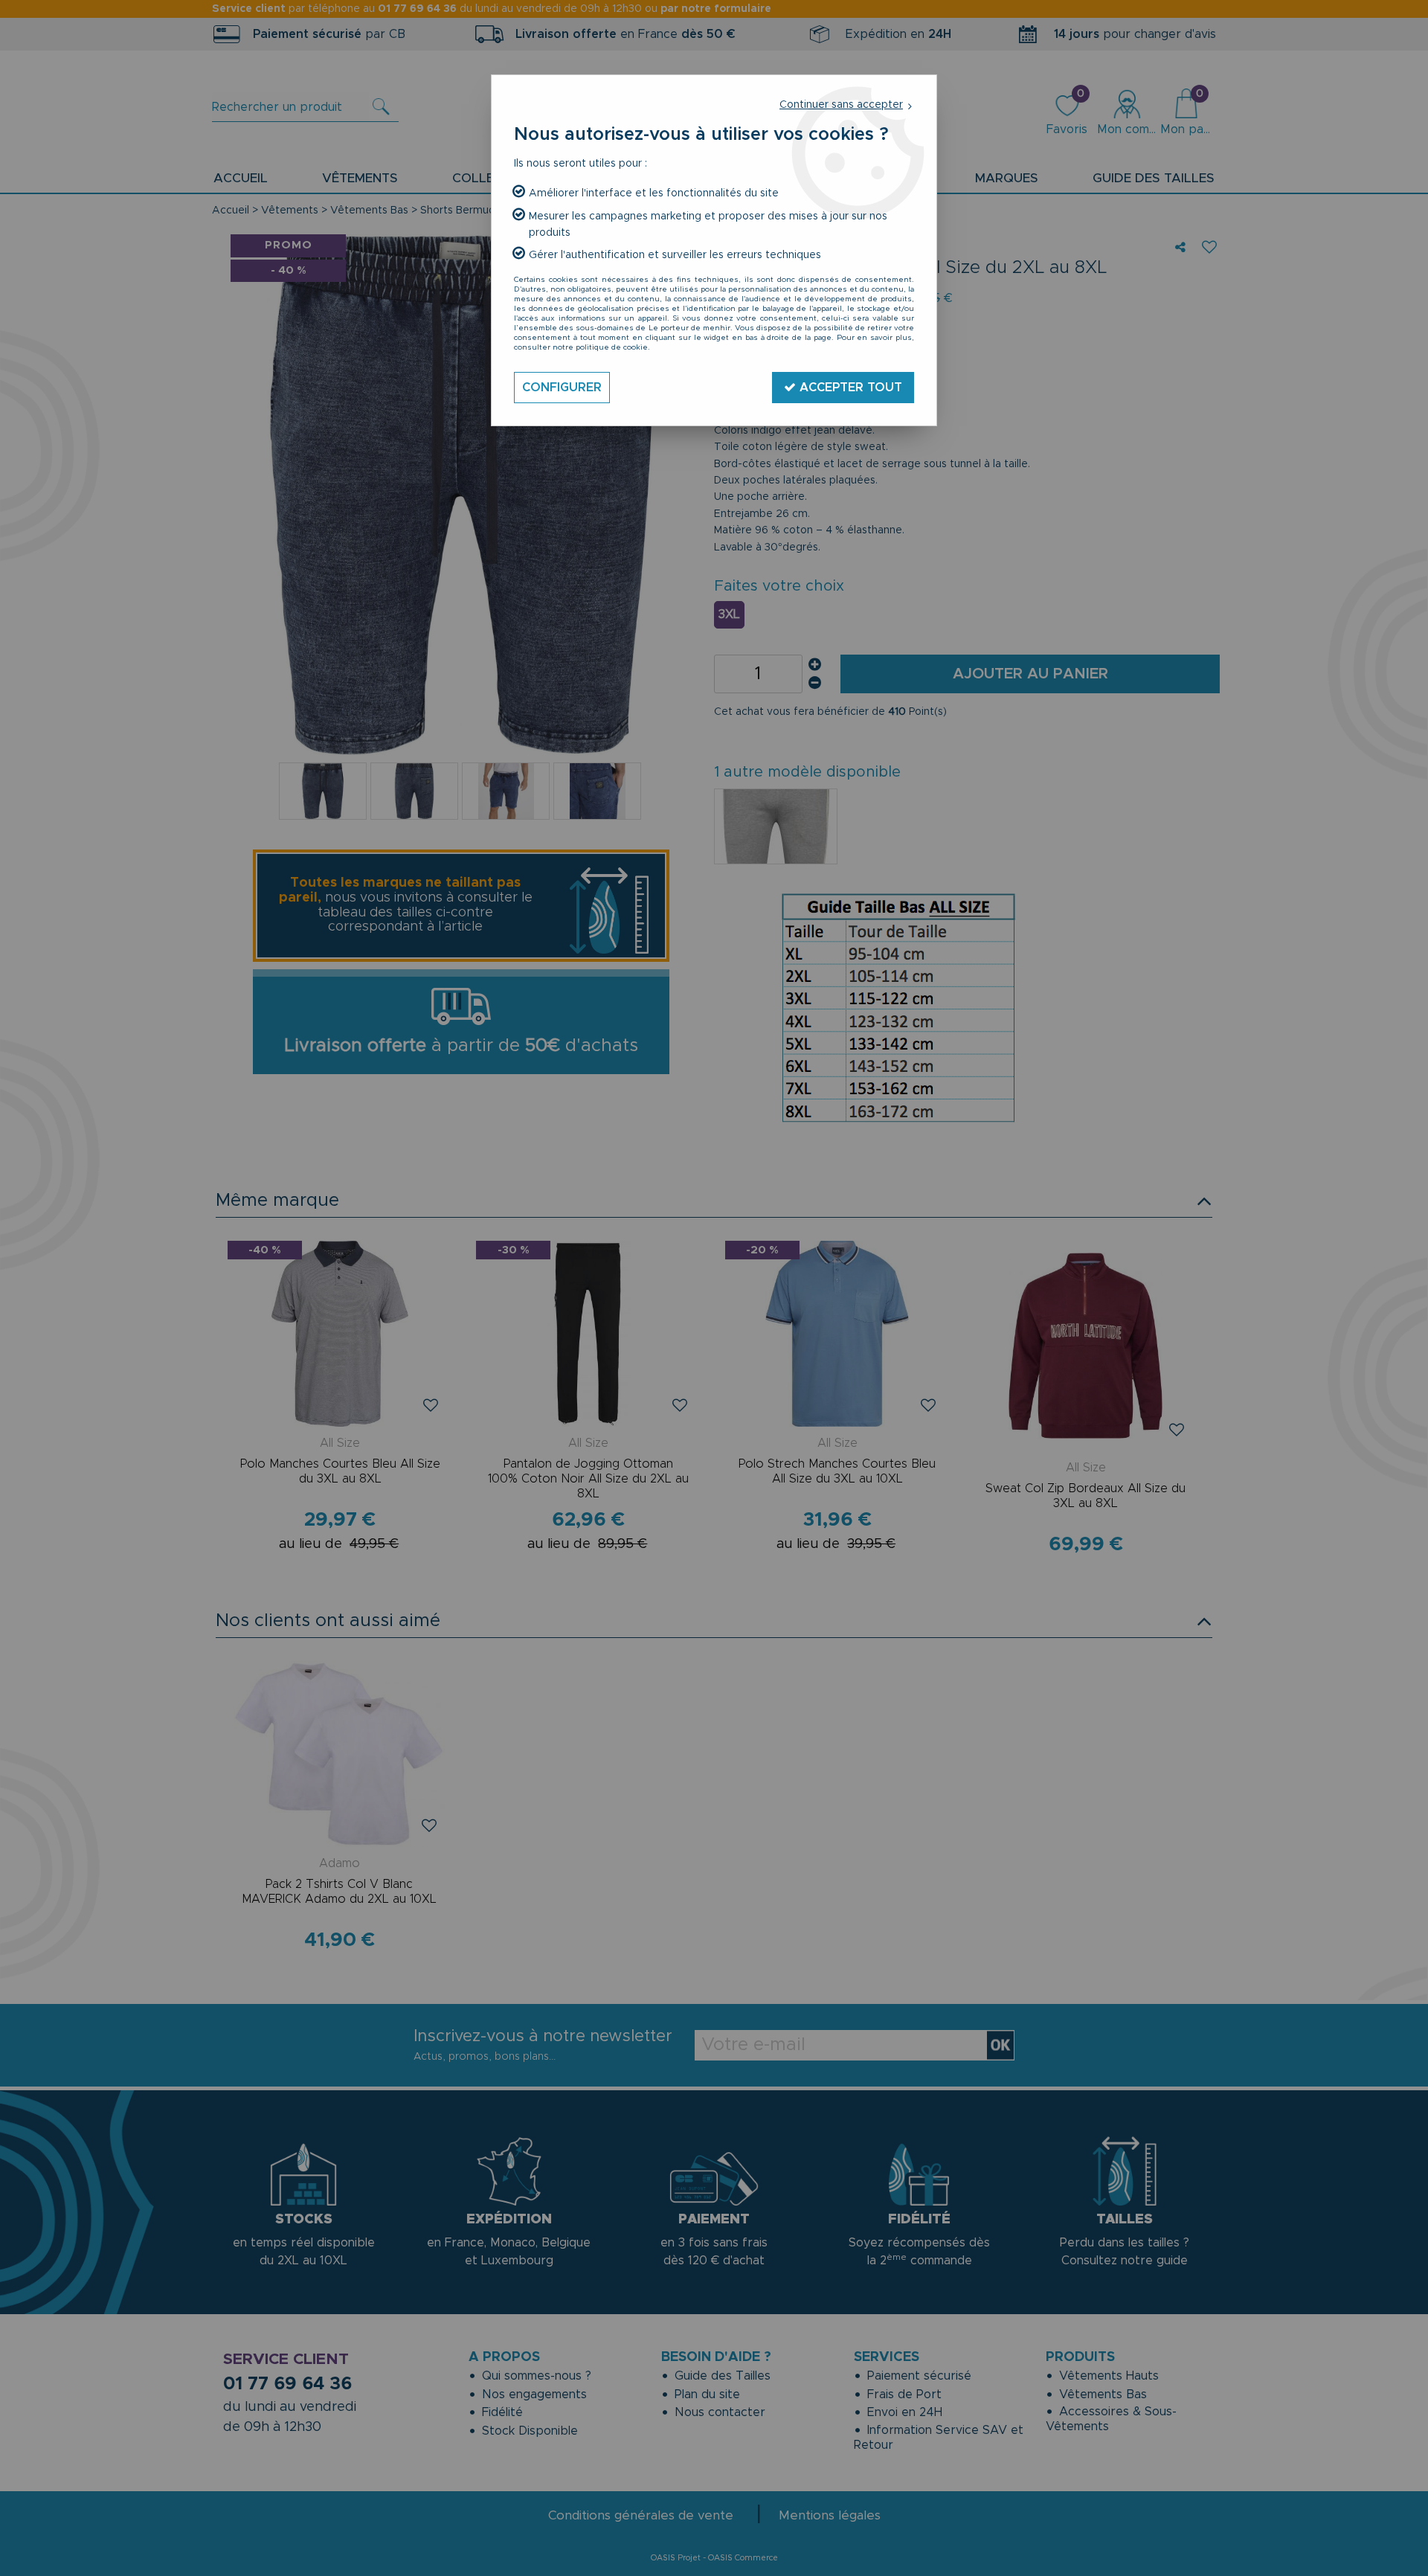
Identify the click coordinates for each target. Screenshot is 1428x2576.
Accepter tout (849, 388)
